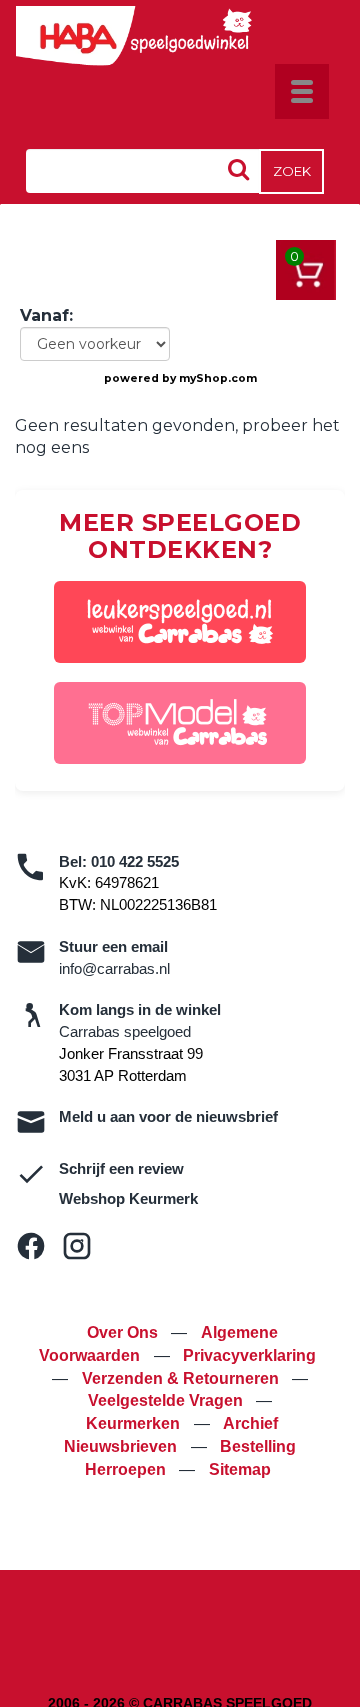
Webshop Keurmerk (128, 1198)
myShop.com (218, 378)
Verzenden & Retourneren (182, 1378)
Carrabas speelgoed (125, 1031)
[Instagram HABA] (77, 1246)
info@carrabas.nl (114, 968)
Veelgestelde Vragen (167, 1400)
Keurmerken (135, 1423)
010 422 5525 (135, 861)
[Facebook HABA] (31, 1246)
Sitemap (240, 1469)
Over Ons (124, 1332)
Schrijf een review (121, 1168)
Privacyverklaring (249, 1355)
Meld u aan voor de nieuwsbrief (168, 1116)
